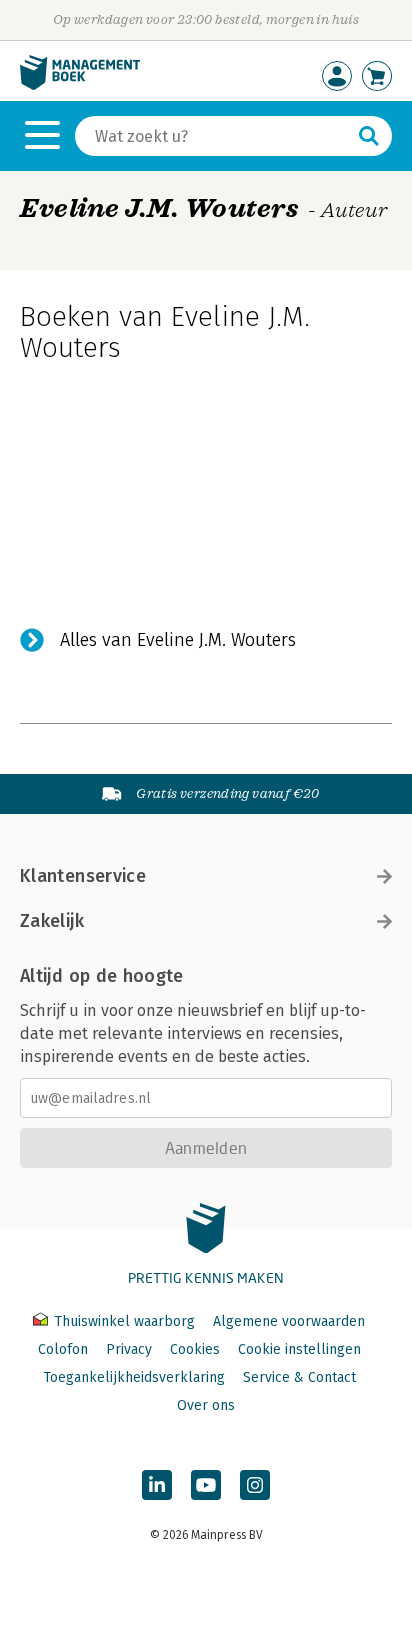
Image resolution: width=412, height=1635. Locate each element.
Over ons (206, 1405)
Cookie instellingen (299, 1349)
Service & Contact (299, 1377)
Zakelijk (52, 921)
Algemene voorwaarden (289, 1321)
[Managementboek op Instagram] (255, 1485)
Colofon (63, 1349)
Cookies (195, 1349)
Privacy (129, 1349)
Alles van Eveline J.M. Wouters (178, 640)
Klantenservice (83, 876)
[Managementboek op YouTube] (206, 1485)
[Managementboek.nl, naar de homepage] (80, 85)
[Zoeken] (369, 136)
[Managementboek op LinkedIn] (157, 1485)
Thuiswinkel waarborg (124, 1321)
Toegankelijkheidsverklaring (134, 1377)
